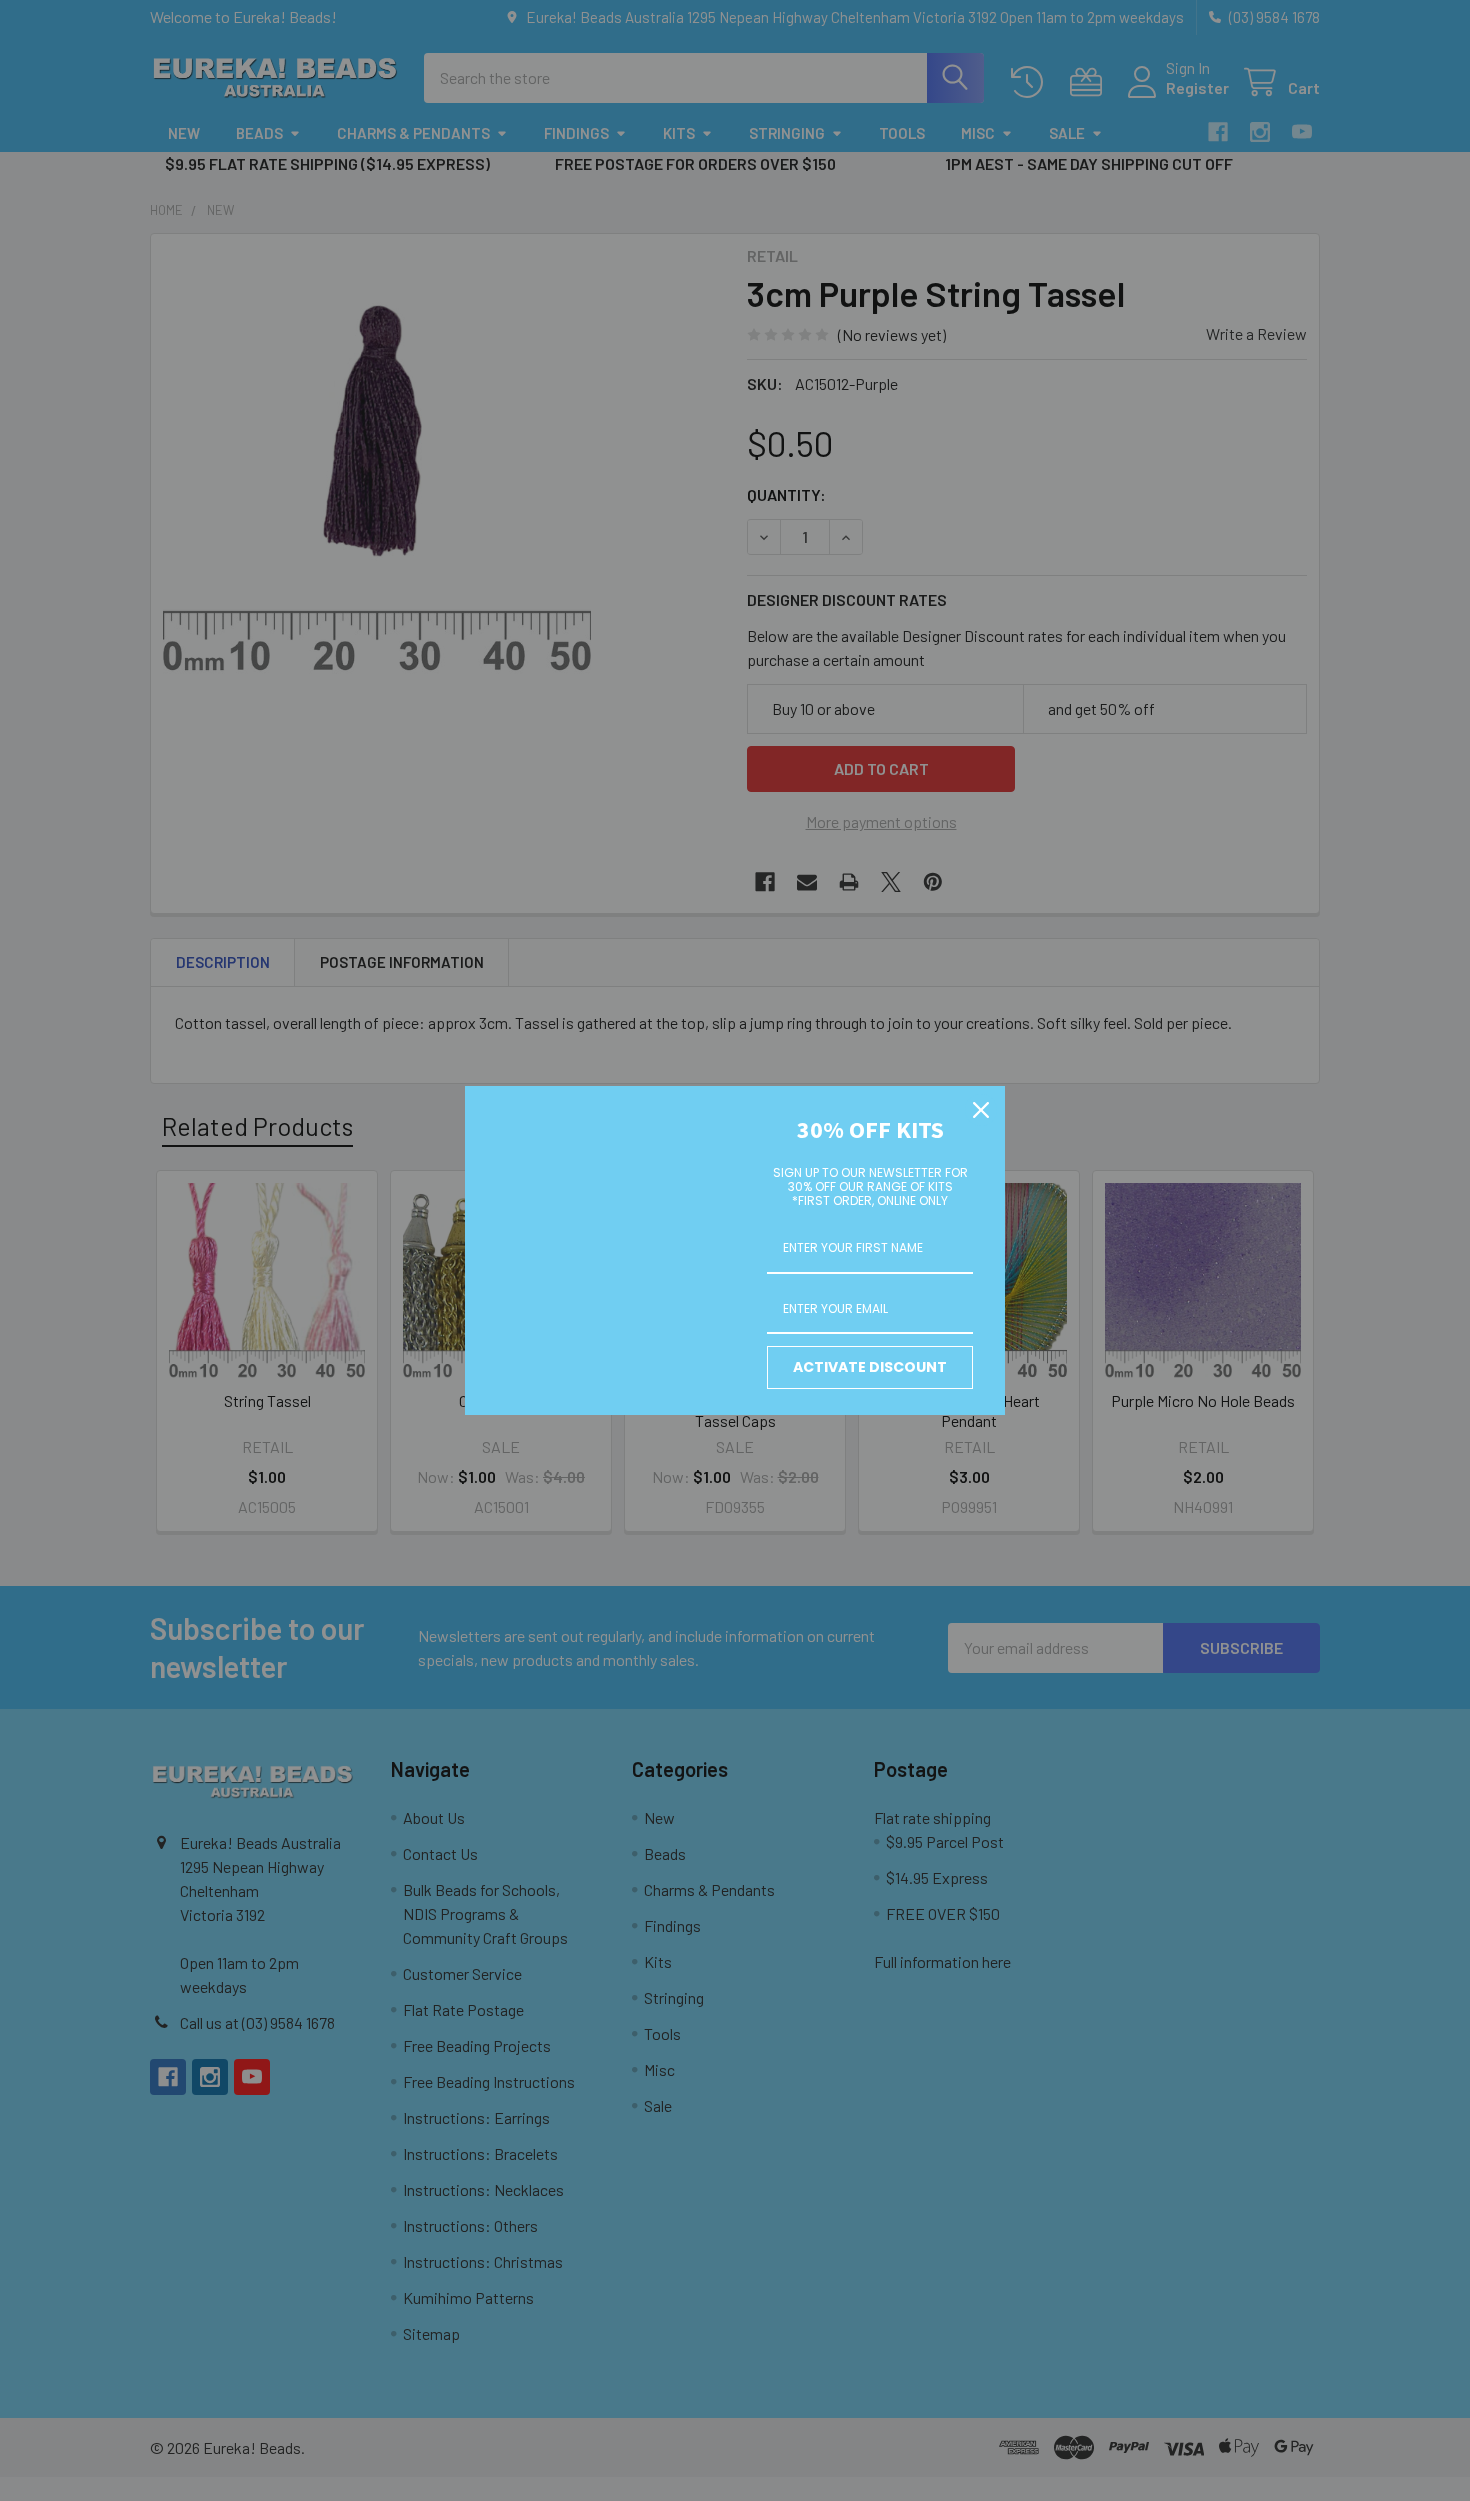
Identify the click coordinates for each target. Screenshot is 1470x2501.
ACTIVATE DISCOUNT (870, 1367)
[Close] (981, 1110)
